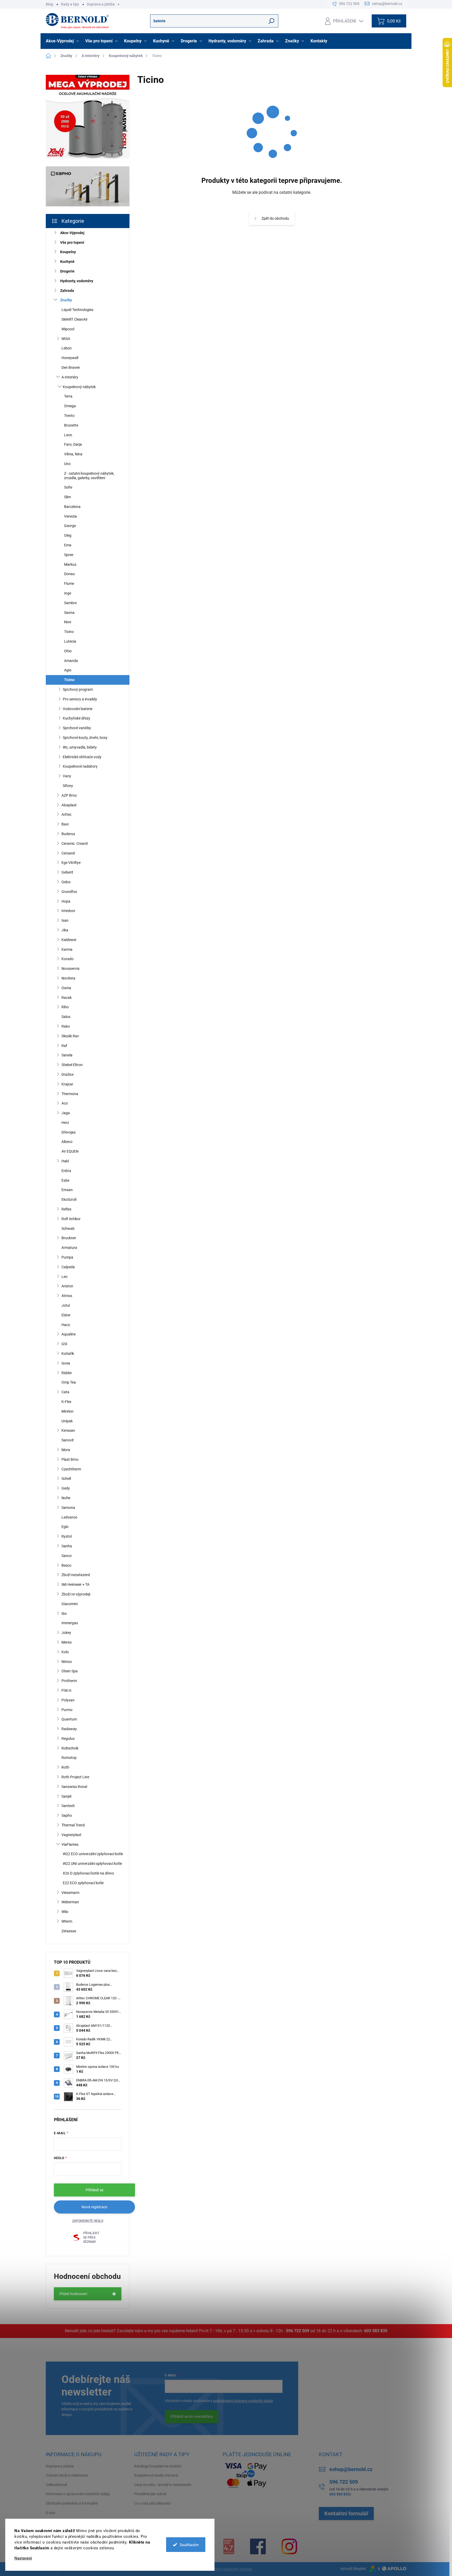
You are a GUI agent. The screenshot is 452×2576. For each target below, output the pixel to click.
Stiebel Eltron (72, 1065)
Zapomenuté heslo (88, 2221)
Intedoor (68, 911)
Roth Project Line (75, 1777)
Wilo (65, 1912)
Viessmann (70, 1893)
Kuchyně (67, 262)
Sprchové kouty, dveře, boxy (85, 738)
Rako (66, 1026)
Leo (64, 1277)
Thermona (70, 1094)
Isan (65, 920)
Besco (66, 1565)
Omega (70, 406)
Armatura (69, 1248)
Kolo (65, 1652)
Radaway (69, 1729)
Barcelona (72, 507)
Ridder (67, 1373)
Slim (67, 497)
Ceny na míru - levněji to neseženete (163, 2485)
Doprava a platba (101, 4)
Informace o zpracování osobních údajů (78, 2494)
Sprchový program (78, 689)
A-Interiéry (70, 377)
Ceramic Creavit (75, 843)
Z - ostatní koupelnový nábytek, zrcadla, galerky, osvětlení (89, 476)
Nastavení (23, 2558)
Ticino (69, 632)
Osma (66, 988)
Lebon (67, 348)
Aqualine (69, 1334)
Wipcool (68, 329)
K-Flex (66, 1402)
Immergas (70, 1623)
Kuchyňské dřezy (77, 718)
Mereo (67, 1642)
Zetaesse (69, 1931)
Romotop (69, 1758)
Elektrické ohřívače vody (82, 757)
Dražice (67, 1074)
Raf (64, 1046)
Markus (70, 564)
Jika (65, 930)
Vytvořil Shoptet (353, 2569)
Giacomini (70, 1604)
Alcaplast (69, 805)
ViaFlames (70, 1844)
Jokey (66, 1633)
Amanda (71, 661)
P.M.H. (67, 1690)
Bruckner (69, 1238)
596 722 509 (298, 2331)
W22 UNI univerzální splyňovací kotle (92, 1864)
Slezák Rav (70, 1036)
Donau (69, 574)
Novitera (68, 978)
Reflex (66, 1209)
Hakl (65, 1161)
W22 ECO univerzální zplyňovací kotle (93, 1854)
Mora (66, 1450)
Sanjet (67, 1796)
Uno (67, 464)
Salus (66, 1017)
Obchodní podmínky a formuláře (72, 2503)
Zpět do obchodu (275, 218)
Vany (67, 776)
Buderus (68, 834)
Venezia (70, 516)
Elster (66, 1315)
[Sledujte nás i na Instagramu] (289, 2546)
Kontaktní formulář (346, 2513)
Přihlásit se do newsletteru (192, 2416)
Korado (67, 959)
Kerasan (68, 1430)
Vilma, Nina (73, 454)
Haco (66, 1325)
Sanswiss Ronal (74, 1787)
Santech (68, 1806)
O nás (50, 2513)
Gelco (66, 882)
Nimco (67, 1662)
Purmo (67, 1710)
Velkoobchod (56, 2485)
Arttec (66, 814)
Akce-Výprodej (72, 233)
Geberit (67, 872)
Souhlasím (189, 2545)
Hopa (66, 901)
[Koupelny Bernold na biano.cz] (229, 2546)
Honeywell (70, 358)
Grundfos (69, 892)
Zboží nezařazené (76, 1575)
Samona (68, 1508)
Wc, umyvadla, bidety (80, 747)
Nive (68, 622)
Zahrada (67, 291)
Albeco (67, 1142)
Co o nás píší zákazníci (152, 2503)
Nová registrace (94, 2207)
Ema (68, 545)
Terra (68, 396)
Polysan (68, 1700)
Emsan (67, 1190)
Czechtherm (71, 1469)
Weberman (70, 1902)
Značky (66, 300)
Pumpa (67, 1257)
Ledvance (69, 1517)
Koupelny (68, 252)
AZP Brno (69, 795)
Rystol (67, 1536)
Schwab (68, 1228)
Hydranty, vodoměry (77, 281)
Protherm (69, 1681)
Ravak (67, 998)
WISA (66, 339)
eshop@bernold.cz (351, 2469)
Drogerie (67, 271)
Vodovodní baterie (78, 709)
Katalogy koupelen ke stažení (158, 2466)
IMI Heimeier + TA (75, 1584)
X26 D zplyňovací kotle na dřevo (88, 1873)
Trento (69, 416)
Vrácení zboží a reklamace (67, 2475)
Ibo (64, 1613)
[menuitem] (63, 41)
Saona (69, 613)
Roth (65, 1767)
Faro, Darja (73, 444)
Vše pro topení (72, 242)
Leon (68, 435)
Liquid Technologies (77, 310)
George (70, 526)
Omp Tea (69, 1382)
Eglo (65, 1527)
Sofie (68, 487)
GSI (64, 1344)
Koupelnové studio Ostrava (156, 2475)
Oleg (68, 535)
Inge (68, 593)
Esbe (65, 1180)
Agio (68, 670)
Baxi (65, 824)
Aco (65, 1103)
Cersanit (68, 853)
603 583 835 (376, 2331)
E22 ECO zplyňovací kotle (83, 1883)
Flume (69, 584)
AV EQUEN (70, 1151)
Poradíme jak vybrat (150, 2494)
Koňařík (68, 1354)
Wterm (67, 1921)
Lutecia (70, 641)
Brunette (71, 425)
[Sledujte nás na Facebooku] (258, 2546)
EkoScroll (69, 1199)
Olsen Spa (70, 1671)
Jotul (66, 1305)
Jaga (66, 1113)
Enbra (66, 1171)
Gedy (66, 1488)
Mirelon (67, 1411)
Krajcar (67, 1084)
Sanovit (68, 1440)
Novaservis (70, 969)
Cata (65, 1392)
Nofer (66, 1498)
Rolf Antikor (71, 1219)
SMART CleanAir (75, 319)
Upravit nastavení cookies (231, 2569)
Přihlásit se (94, 2190)
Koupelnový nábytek (79, 387)
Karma (67, 949)
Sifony (68, 786)
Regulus (68, 1739)
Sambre (70, 603)
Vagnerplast (71, 1835)
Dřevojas (69, 1132)
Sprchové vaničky (77, 728)
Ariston (67, 1286)
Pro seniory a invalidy (80, 699)
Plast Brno (70, 1459)
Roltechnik (70, 1748)
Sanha (67, 1546)
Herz (65, 1123)
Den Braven (71, 367)
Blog (49, 4)
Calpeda (68, 1267)
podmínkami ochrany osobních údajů (243, 2401)
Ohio (68, 651)
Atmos (67, 1296)
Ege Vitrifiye (71, 863)
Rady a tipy (70, 4)
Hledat (272, 21)
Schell (66, 1479)
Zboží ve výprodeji (76, 1594)
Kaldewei (69, 940)
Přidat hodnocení (73, 2294)
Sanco (67, 1556)
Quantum (69, 1719)
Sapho (67, 1815)
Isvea (66, 1363)
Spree (69, 555)
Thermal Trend (73, 1825)
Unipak (67, 1421)
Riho (65, 1007)
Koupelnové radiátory (80, 766)
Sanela (67, 1055)
